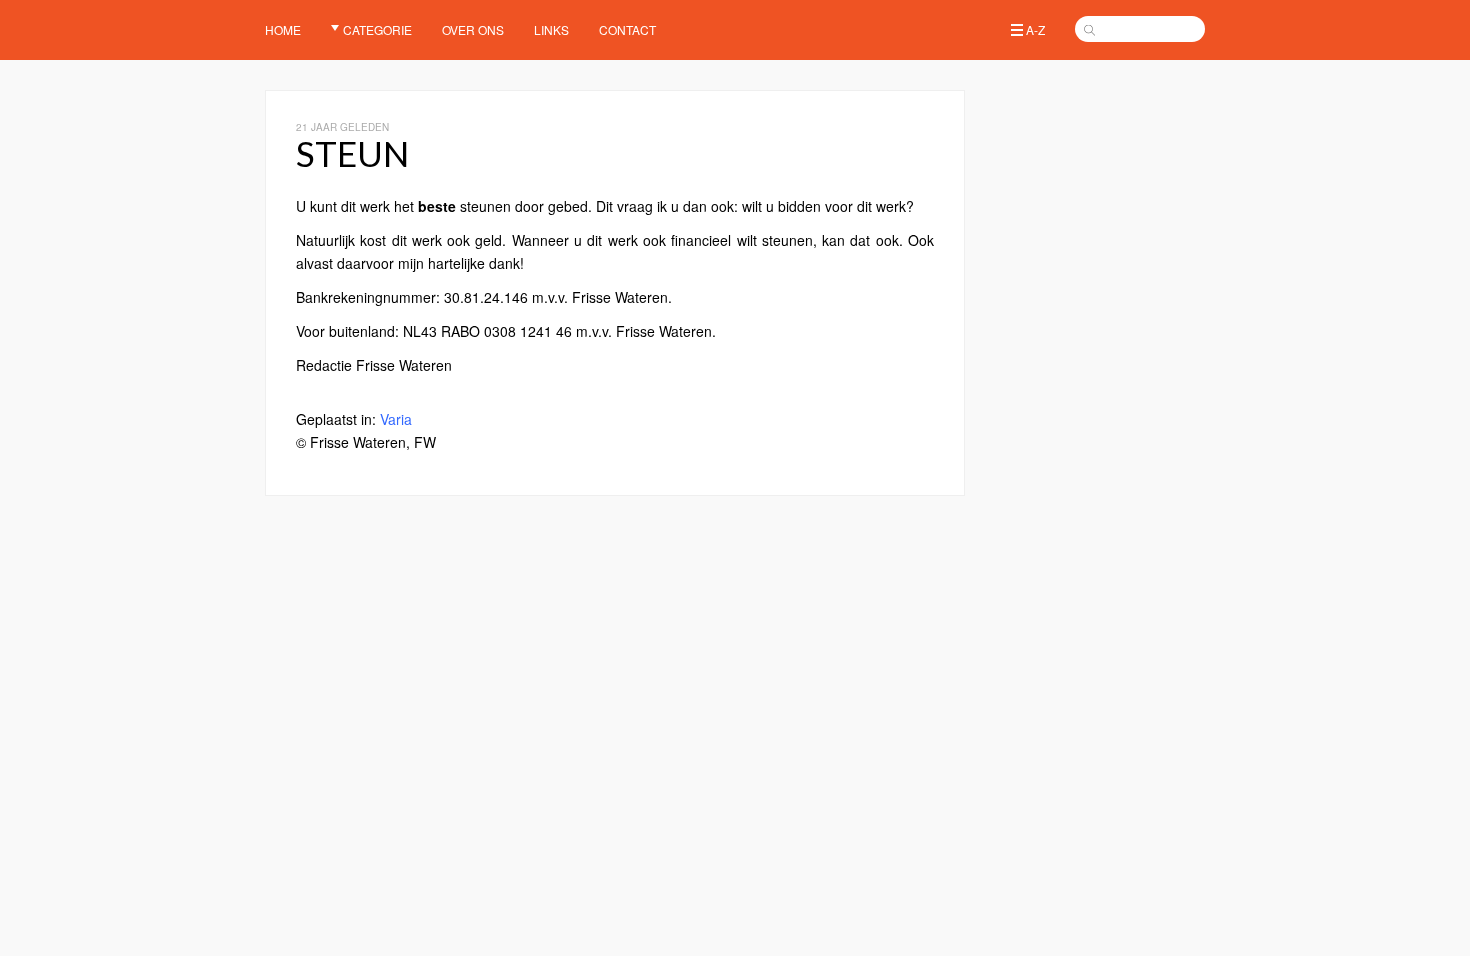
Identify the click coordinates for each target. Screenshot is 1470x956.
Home (283, 29)
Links (551, 29)
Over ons (473, 29)
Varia (396, 419)
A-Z (1035, 29)
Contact (627, 29)
